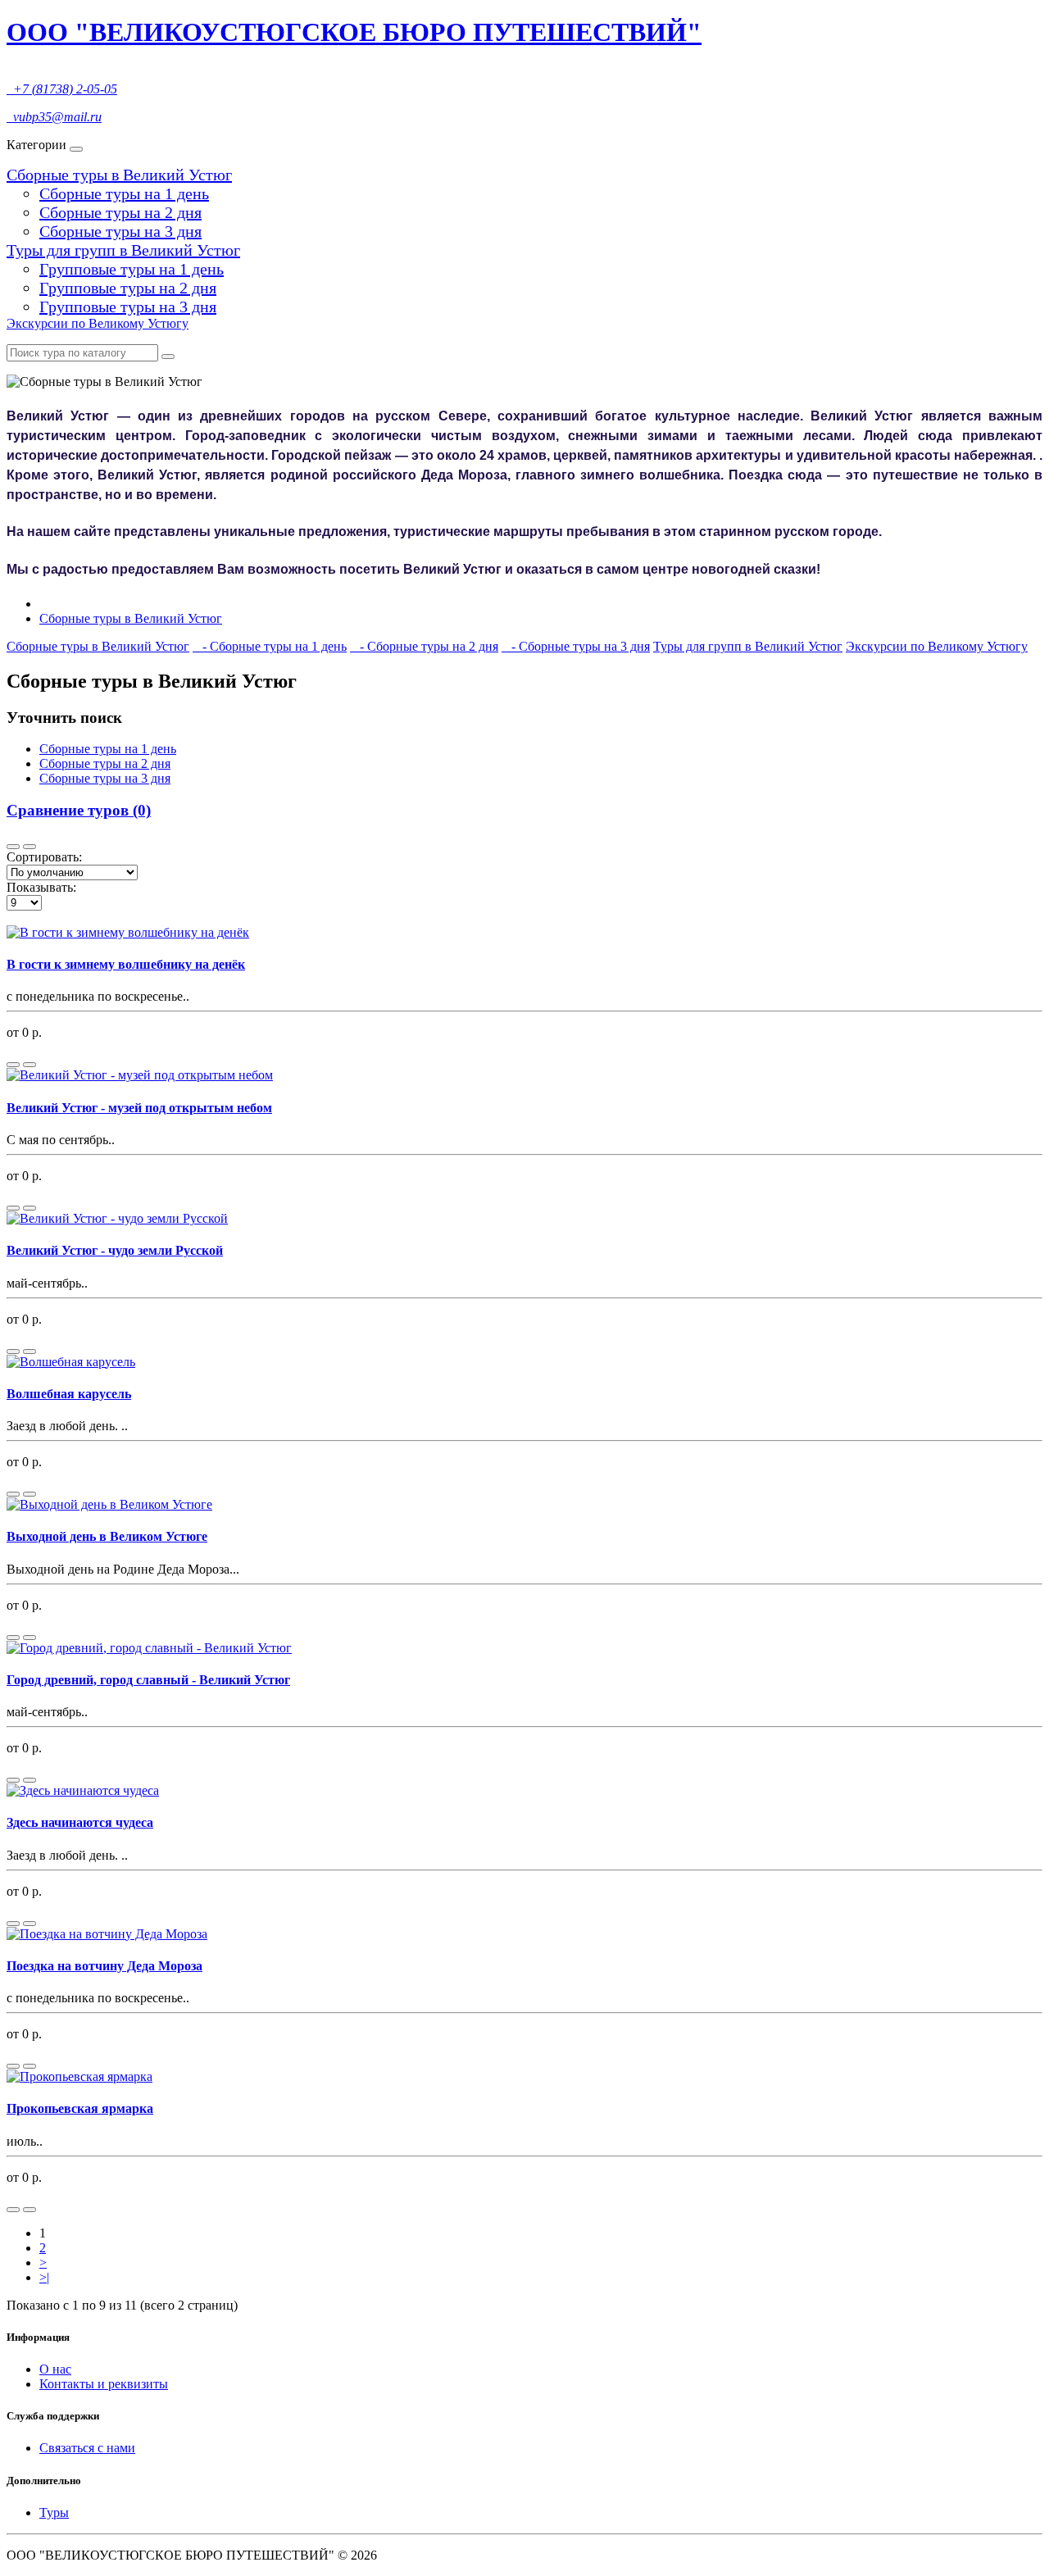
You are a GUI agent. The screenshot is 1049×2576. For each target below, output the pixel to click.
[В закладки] (30, 1065)
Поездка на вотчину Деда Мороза (104, 1966)
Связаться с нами (87, 2448)
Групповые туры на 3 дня (128, 307)
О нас (55, 2369)
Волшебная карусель (69, 1394)
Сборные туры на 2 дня (120, 212)
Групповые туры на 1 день (132, 269)
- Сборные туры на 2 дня (424, 646)
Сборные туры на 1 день (124, 193)
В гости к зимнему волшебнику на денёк (126, 964)
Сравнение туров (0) (79, 810)
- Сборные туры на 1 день (270, 646)
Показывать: (41, 887)
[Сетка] (30, 847)
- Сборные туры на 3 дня (576, 646)
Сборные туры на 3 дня (120, 231)
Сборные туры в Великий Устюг (119, 175)
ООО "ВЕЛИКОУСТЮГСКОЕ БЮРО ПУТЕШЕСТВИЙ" (354, 32)
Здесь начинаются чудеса (80, 1822)
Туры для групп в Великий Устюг (123, 250)
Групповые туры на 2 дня (128, 288)
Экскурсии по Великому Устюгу (98, 323)
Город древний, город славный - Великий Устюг (148, 1680)
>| (44, 2277)
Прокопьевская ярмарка (80, 2108)
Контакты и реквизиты (104, 2384)
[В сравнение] (13, 1065)
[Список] (13, 847)
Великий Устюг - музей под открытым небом (139, 1108)
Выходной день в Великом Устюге (107, 1536)
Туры (54, 2512)
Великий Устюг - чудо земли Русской (115, 1250)
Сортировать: (44, 857)
